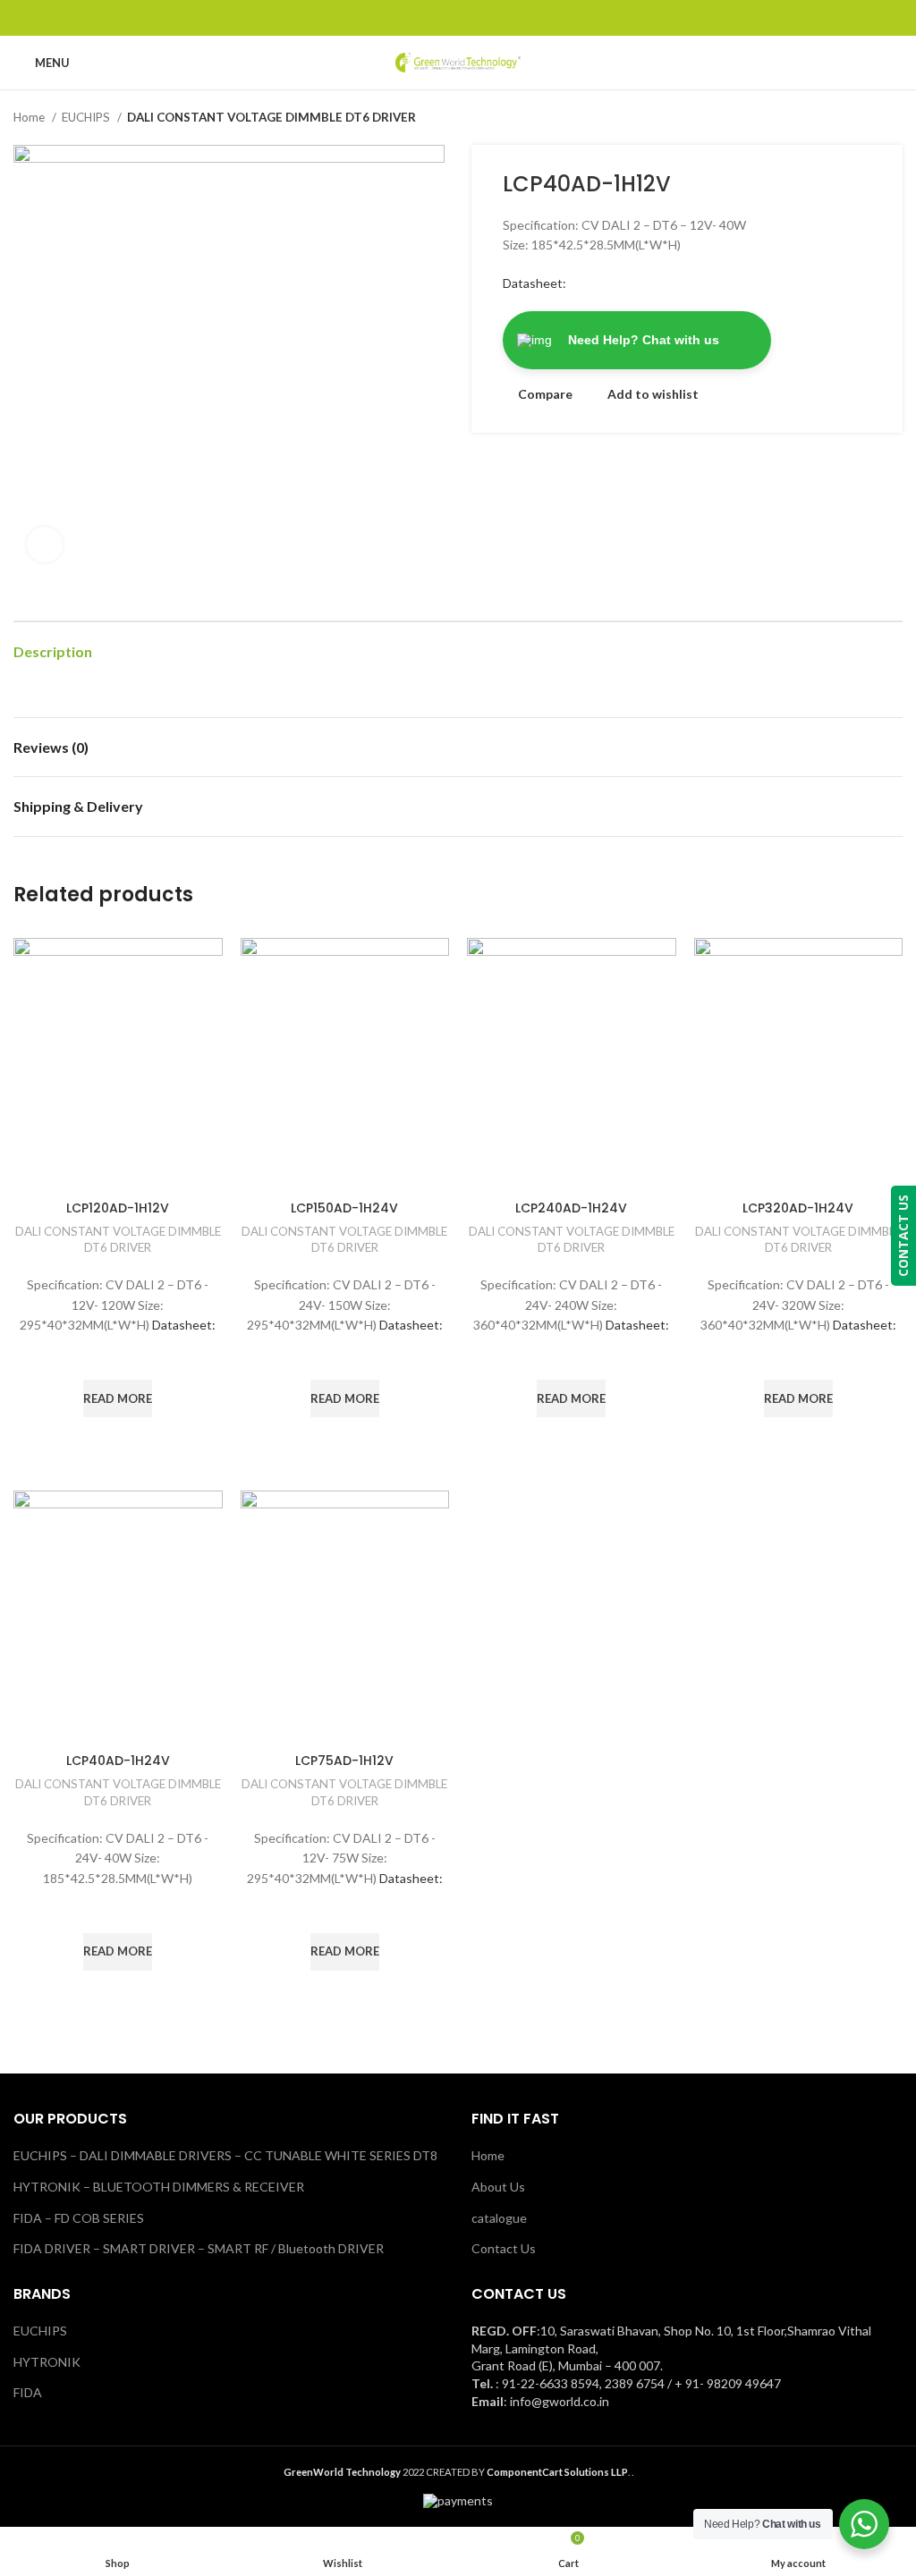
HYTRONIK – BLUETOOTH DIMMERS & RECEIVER (159, 2187)
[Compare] (118, 1169)
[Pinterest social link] (458, 18)
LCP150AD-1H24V (344, 1208)
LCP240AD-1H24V (571, 1208)
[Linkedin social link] (479, 18)
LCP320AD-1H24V (798, 1208)
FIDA (28, 2392)
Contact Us (504, 2248)
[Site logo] (458, 61)
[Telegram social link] (500, 18)
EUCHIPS (87, 117)
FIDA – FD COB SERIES (79, 2218)
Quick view (118, 1440)
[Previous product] (858, 118)
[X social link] (438, 18)
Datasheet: (534, 283)
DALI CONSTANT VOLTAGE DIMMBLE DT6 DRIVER (271, 117)
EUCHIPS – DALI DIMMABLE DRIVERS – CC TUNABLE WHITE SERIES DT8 (225, 2155)
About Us (498, 2187)
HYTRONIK (47, 2362)
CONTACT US (903, 1236)
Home (30, 117)
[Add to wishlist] (118, 1357)
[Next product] (894, 118)
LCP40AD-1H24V (118, 1761)
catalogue (499, 2218)
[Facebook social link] (417, 18)
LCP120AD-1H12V (118, 1208)
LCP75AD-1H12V (344, 1761)
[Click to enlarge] (45, 545)
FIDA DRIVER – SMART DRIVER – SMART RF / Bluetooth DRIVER (199, 2248)
